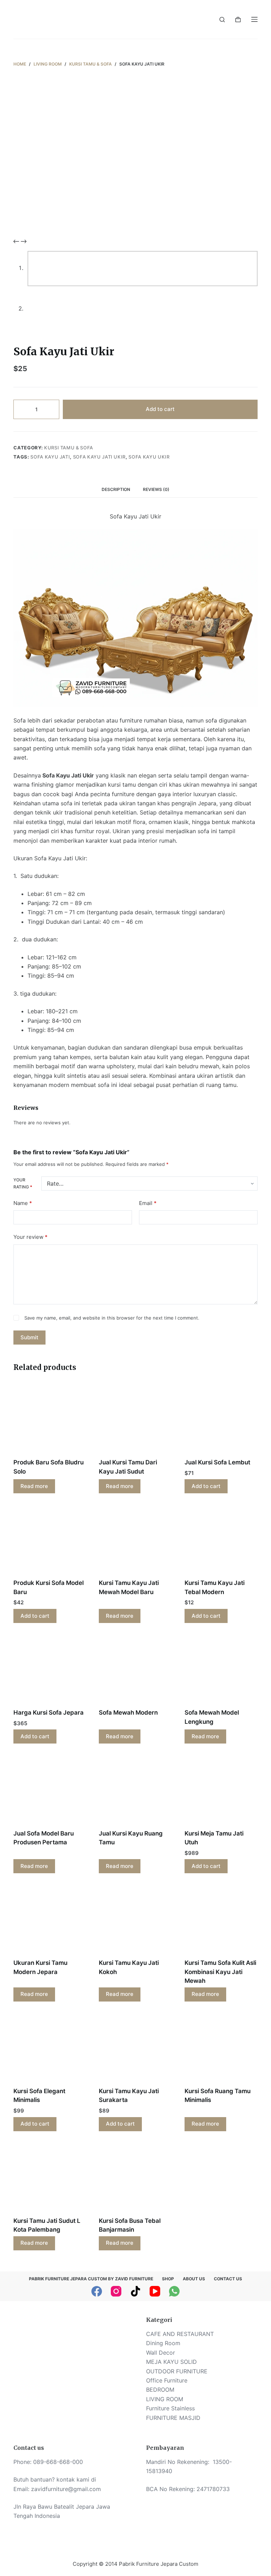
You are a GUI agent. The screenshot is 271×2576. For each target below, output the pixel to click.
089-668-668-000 (58, 2462)
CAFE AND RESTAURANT (180, 2334)
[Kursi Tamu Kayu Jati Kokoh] (135, 1920)
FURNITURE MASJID (173, 2418)
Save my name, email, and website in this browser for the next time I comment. (112, 1318)
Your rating (23, 1183)
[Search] (222, 20)
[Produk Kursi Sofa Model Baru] (50, 1540)
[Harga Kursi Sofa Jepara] (50, 1670)
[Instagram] (116, 2291)
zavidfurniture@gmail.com (66, 2489)
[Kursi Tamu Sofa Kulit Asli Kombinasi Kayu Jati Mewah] (221, 1920)
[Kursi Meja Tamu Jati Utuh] (221, 1791)
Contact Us (228, 2279)
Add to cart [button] (206, 1486)
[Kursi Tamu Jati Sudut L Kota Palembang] (50, 2178)
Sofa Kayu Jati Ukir (99, 457)
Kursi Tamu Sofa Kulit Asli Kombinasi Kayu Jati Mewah (220, 1972)
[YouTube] (155, 2291)
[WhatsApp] (174, 2291)
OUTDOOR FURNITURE (177, 2371)
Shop (168, 2279)
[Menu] (254, 19)
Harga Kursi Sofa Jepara (49, 1713)
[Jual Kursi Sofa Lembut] (221, 1420)
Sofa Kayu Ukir (149, 457)
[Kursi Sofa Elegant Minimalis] (50, 2049)
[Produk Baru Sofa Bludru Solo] (50, 1420)
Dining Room (163, 2343)
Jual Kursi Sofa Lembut (217, 1462)
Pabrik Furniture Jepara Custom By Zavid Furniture (91, 2279)
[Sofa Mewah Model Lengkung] (221, 1670)
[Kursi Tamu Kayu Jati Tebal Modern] (221, 1540)
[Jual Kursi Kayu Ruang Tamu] (135, 1791)
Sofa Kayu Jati (50, 457)
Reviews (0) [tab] (156, 489)
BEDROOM (160, 2390)
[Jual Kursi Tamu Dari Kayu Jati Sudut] (135, 1420)
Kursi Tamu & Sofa (69, 448)
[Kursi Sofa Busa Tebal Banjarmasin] (135, 2178)
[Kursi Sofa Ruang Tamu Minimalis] (221, 2049)
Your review (31, 1237)
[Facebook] (97, 2291)
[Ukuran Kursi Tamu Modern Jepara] (50, 1920)
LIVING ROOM (165, 2399)
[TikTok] (135, 2291)
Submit (29, 1337)
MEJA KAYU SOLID (171, 2362)
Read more (34, 1486)
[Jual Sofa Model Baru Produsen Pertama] (50, 1791)
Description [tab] (116, 489)
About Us (194, 2279)
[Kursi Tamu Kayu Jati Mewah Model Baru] (135, 1540)
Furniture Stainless (170, 2408)
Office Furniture (167, 2380)
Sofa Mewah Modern (128, 1713)
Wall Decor (161, 2353)
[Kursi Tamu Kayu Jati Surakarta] (135, 2049)
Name (23, 1203)
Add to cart (160, 409)
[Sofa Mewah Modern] (135, 1670)
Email (148, 1203)
